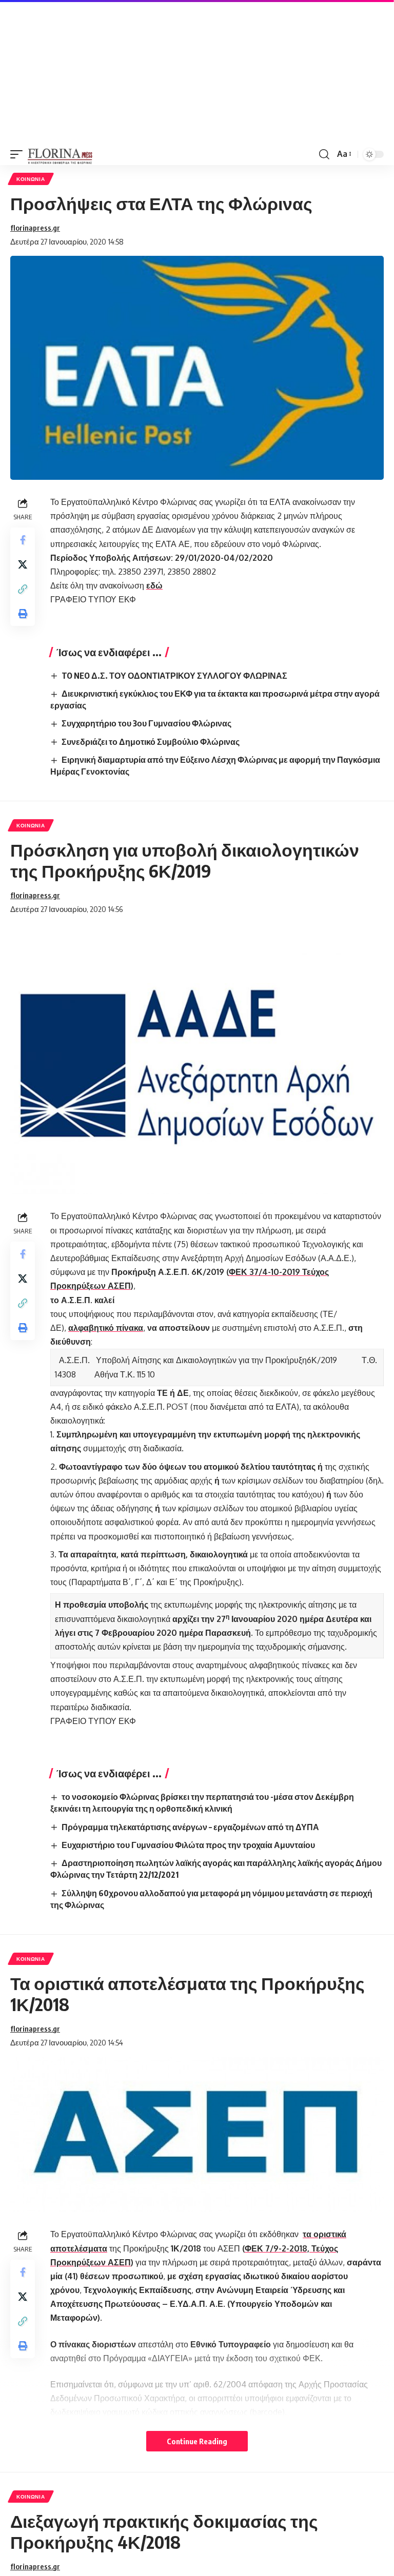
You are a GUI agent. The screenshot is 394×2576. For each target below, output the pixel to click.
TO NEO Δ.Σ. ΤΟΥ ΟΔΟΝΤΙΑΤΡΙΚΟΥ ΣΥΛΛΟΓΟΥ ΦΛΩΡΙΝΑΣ (174, 676)
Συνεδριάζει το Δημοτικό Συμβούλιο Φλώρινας (151, 742)
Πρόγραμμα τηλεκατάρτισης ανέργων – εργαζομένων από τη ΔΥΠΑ (190, 1827)
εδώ (154, 585)
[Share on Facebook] (23, 540)
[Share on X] (23, 564)
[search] (324, 154)
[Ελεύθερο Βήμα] (60, 154)
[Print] (23, 614)
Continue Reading (197, 2441)
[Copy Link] (23, 589)
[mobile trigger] (19, 154)
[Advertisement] (197, 72)
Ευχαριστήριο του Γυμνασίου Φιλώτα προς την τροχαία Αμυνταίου (188, 1845)
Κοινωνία (31, 179)
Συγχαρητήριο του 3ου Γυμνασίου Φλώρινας (146, 723)
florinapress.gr (35, 228)
